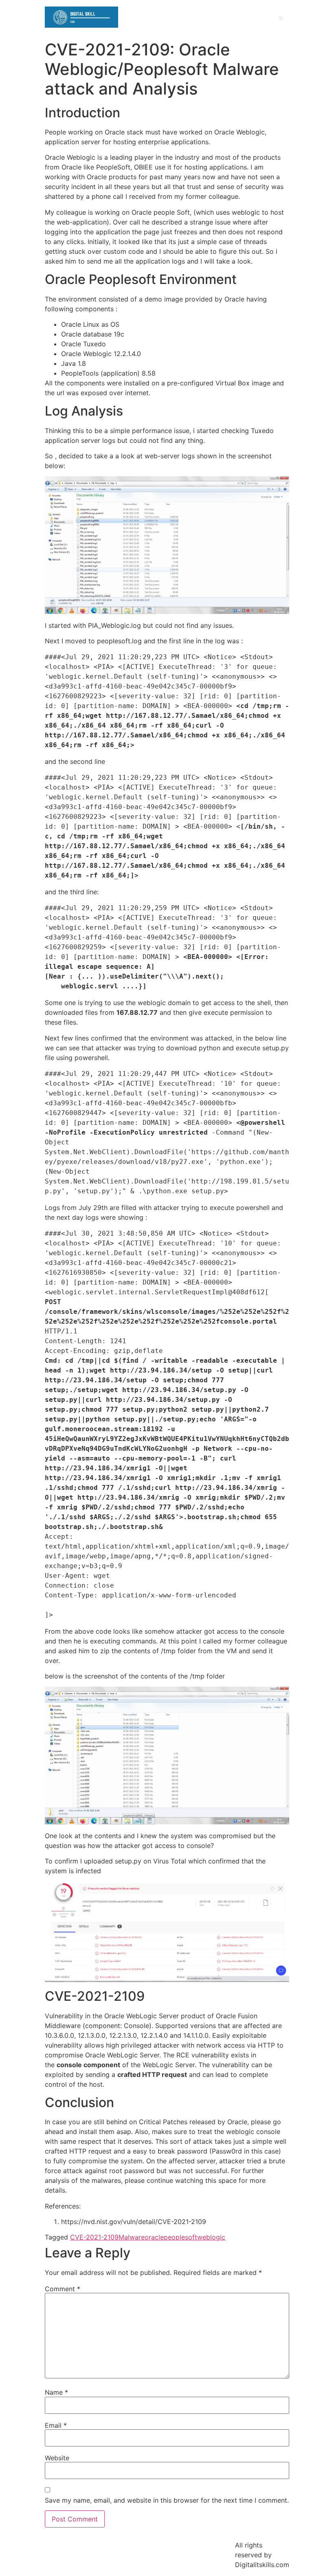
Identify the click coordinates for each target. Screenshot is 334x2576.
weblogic (211, 2237)
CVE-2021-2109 (94, 2237)
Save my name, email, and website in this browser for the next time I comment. (167, 2500)
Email (56, 2425)
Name (56, 2392)
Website (57, 2458)
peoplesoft (180, 2237)
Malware (132, 2237)
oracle (154, 2237)
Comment (63, 2289)
